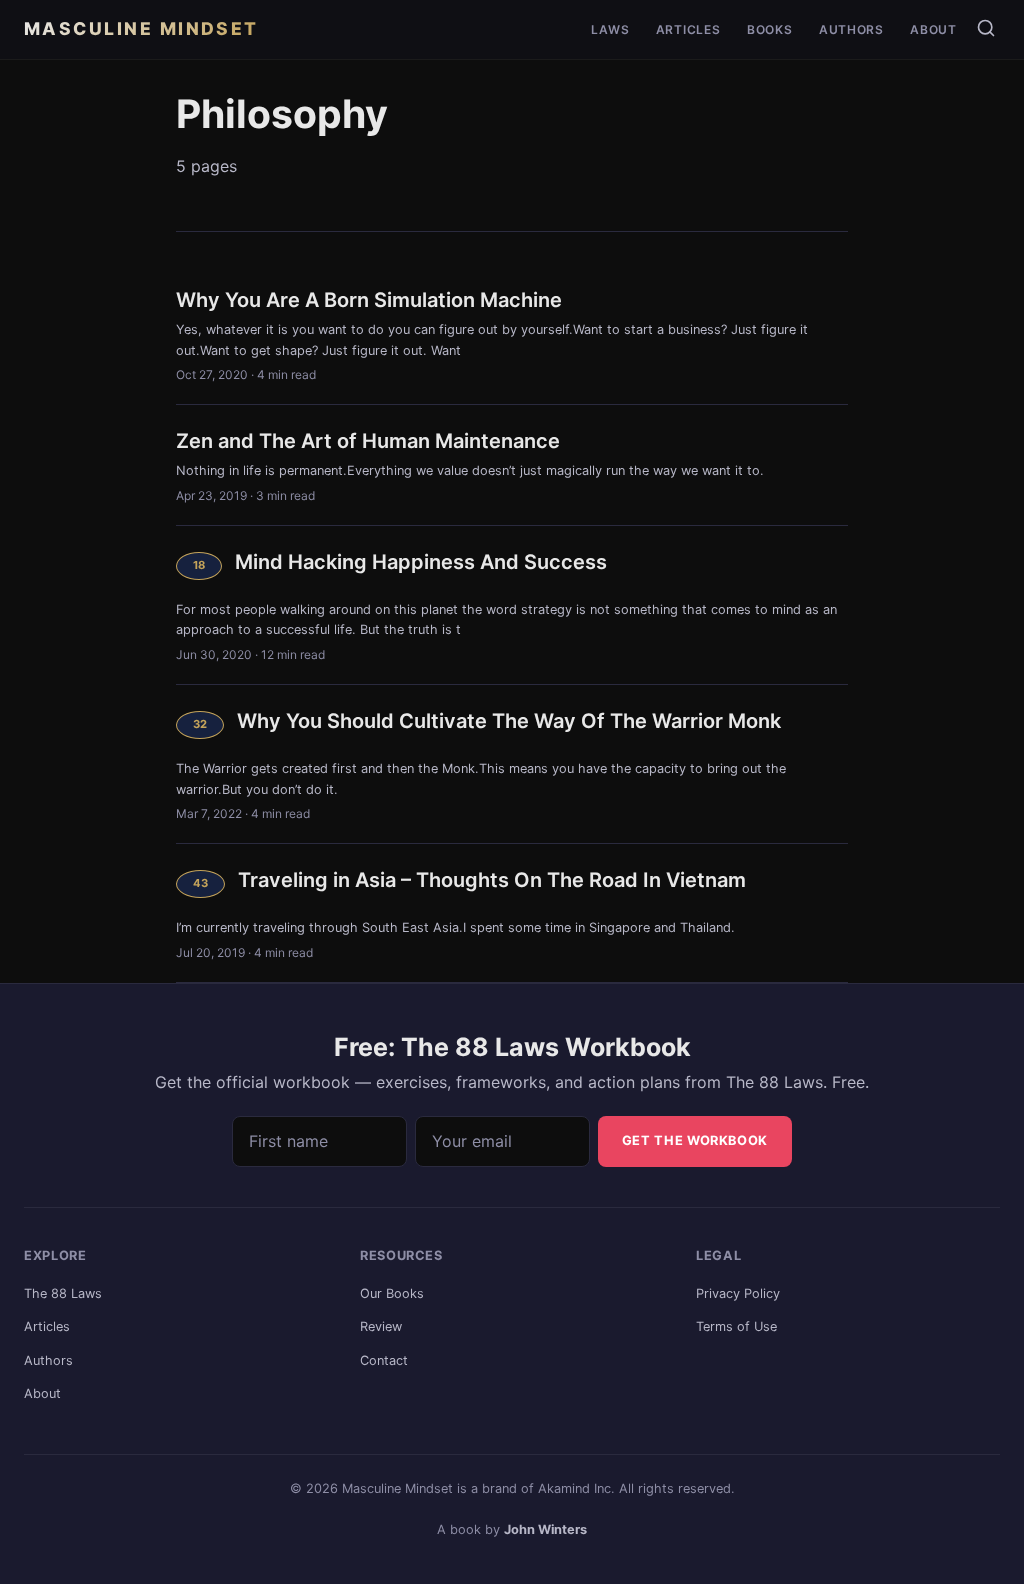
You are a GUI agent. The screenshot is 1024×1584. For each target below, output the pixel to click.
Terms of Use (736, 1326)
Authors (851, 30)
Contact (384, 1360)
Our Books (392, 1293)
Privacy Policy (738, 1293)
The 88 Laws (63, 1293)
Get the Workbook (695, 1140)
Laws (610, 30)
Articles (688, 30)
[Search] (986, 28)
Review (381, 1326)
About (933, 30)
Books (770, 30)
